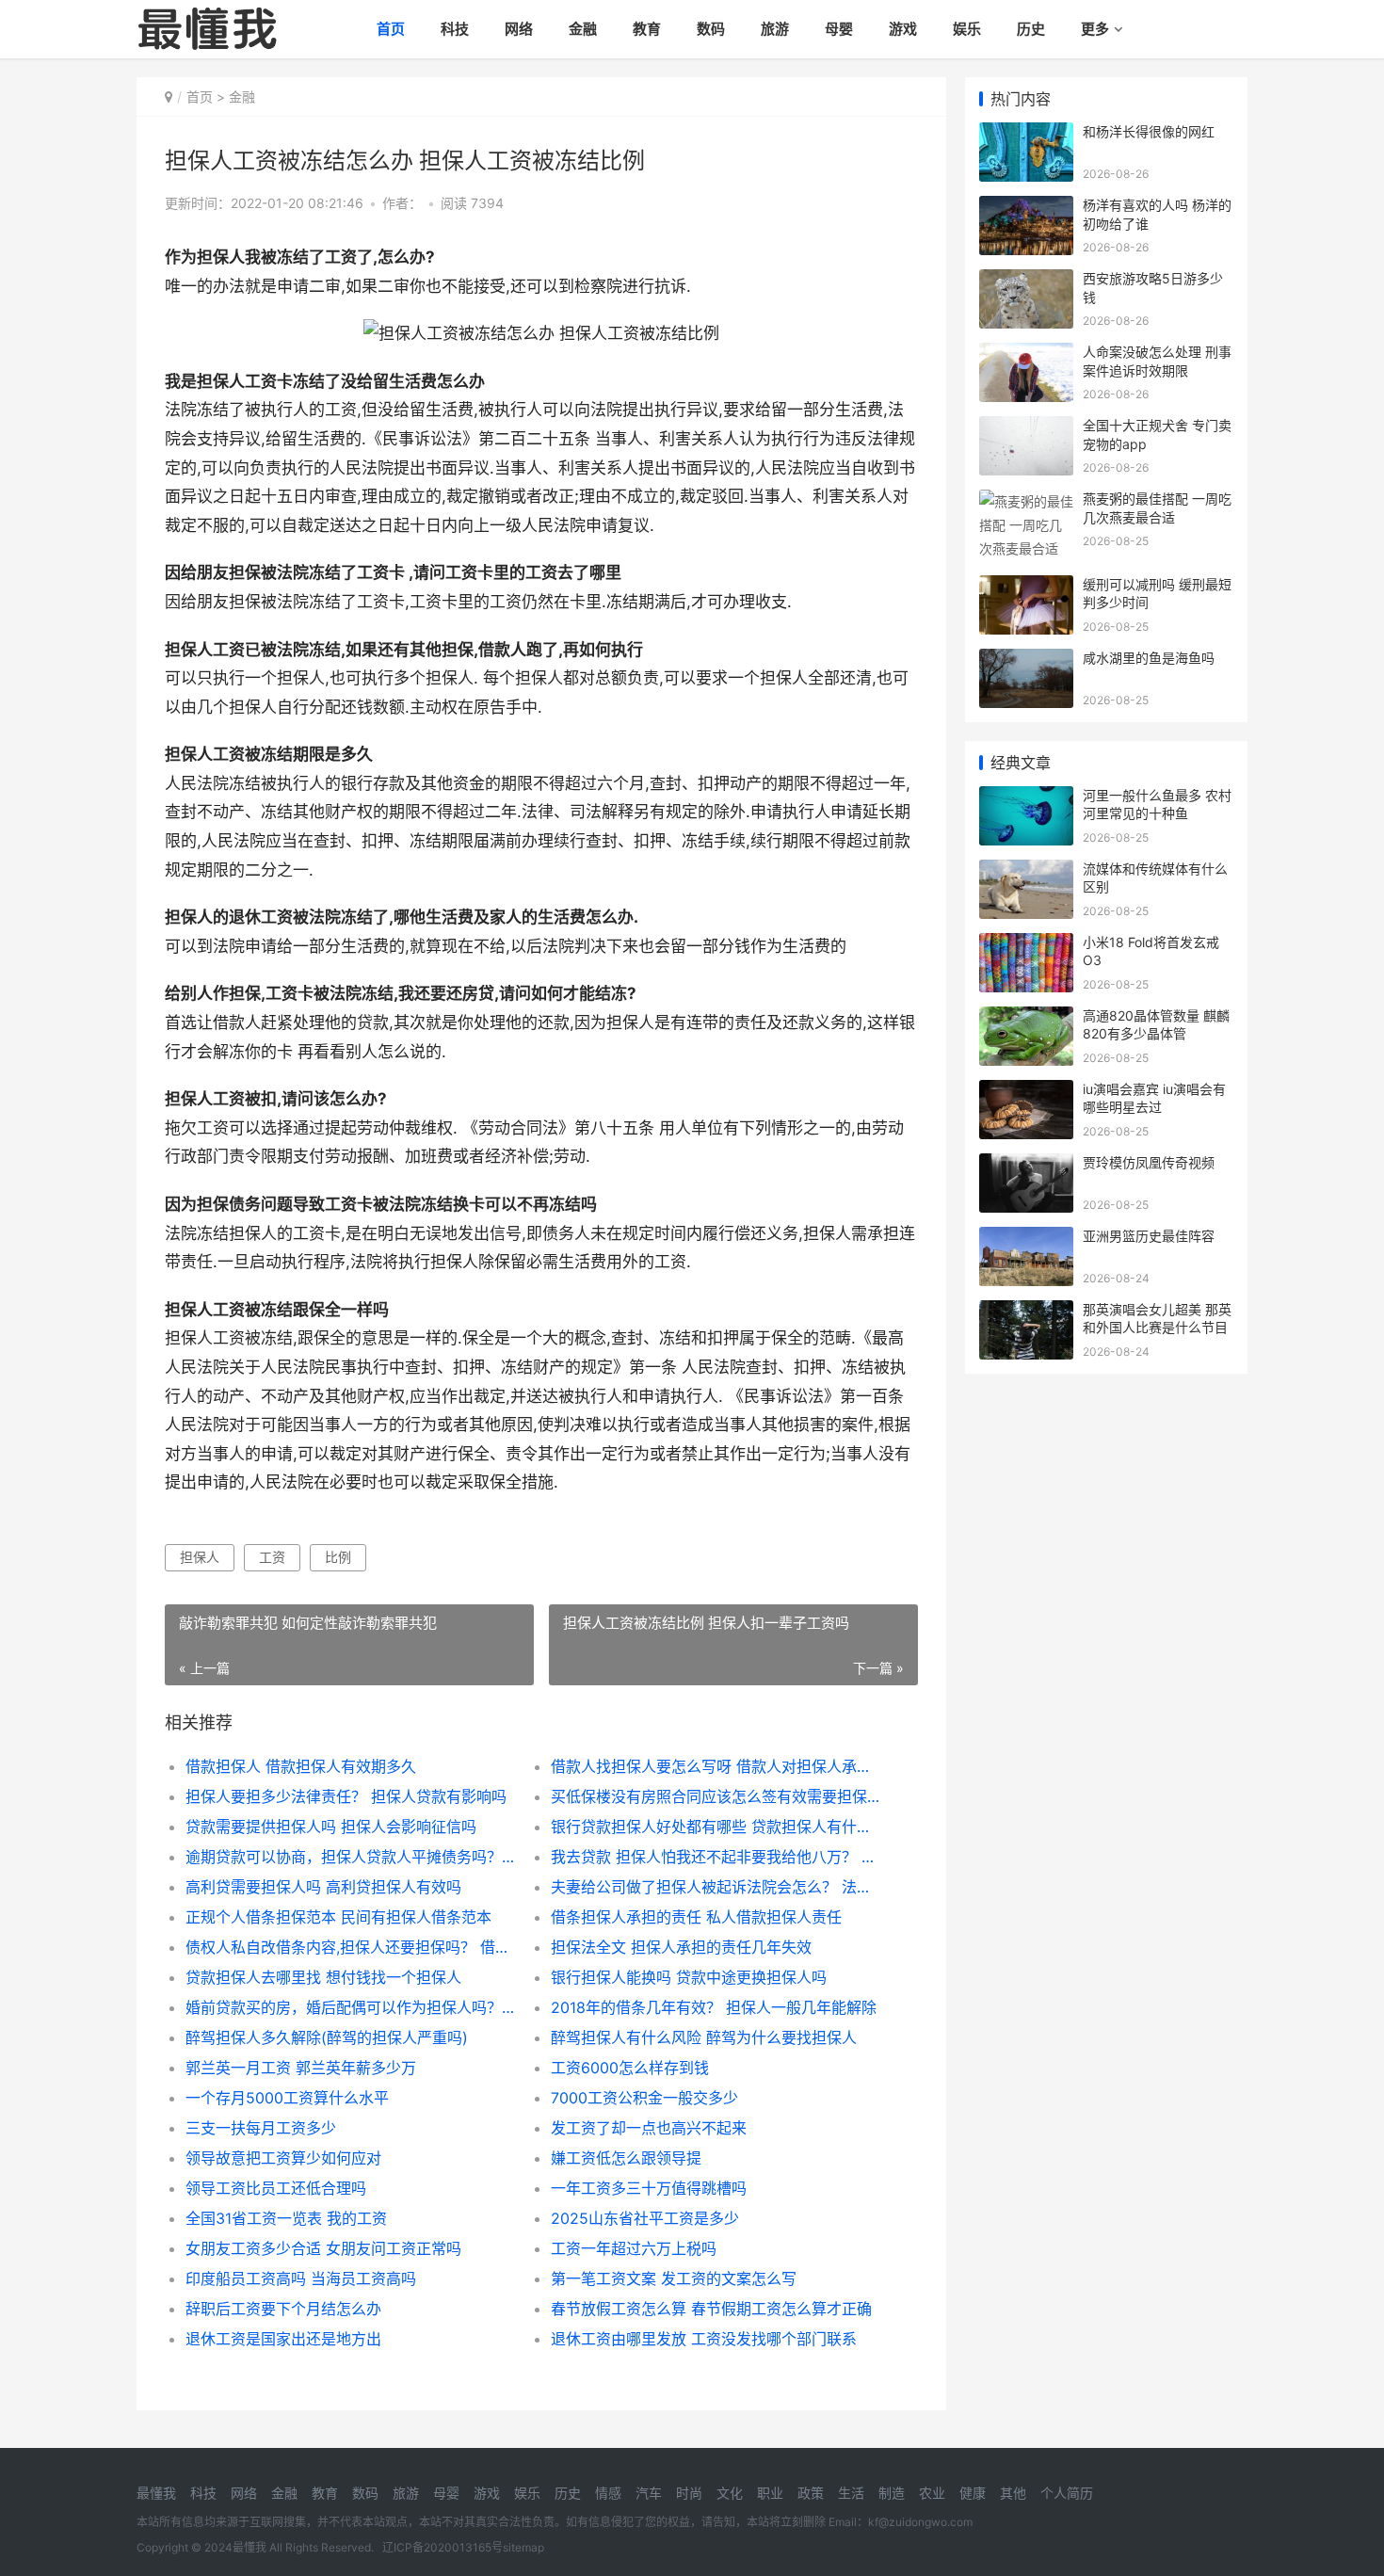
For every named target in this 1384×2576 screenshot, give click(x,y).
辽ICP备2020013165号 (443, 2547)
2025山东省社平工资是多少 (645, 2218)
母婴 (839, 29)
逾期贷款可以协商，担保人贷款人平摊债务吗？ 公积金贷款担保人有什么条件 (350, 1857)
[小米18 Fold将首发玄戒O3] (1026, 945)
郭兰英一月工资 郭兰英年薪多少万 (301, 2068)
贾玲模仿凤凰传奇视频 (1149, 1162)
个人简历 (1067, 2493)
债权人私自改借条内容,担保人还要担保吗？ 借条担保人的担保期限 (350, 1947)
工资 (272, 1557)
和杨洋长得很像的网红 (1149, 131)
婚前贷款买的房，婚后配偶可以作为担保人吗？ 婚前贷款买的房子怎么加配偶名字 (350, 2007)
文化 (730, 2493)
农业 (932, 2493)
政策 (811, 2493)
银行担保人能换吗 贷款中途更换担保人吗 (689, 1977)
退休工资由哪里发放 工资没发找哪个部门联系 (704, 2339)
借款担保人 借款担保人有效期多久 (301, 1766)
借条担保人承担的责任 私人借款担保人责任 (696, 1917)
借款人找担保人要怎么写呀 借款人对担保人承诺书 (715, 1766)
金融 (583, 29)
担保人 (200, 1557)
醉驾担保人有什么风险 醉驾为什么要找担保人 (704, 2037)
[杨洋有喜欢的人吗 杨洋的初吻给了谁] (1026, 208)
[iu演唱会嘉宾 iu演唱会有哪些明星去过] (1026, 1092)
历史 (1031, 29)
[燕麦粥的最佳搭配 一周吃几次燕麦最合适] (1026, 501)
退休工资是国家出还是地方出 (283, 2339)
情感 (608, 2493)
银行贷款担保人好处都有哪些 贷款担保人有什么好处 (715, 1827)
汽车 (649, 2493)
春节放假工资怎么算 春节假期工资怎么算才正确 (711, 2309)
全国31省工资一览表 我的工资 (286, 2218)
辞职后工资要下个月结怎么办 (283, 2309)
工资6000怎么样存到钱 (630, 2068)
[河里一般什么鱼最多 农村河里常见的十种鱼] (1026, 798)
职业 (770, 2493)
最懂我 (156, 2493)
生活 (851, 2493)
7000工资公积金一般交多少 (644, 2098)
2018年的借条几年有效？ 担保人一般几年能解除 (714, 2007)
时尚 (689, 2493)
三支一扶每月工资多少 (261, 2128)
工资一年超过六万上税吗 (634, 2248)
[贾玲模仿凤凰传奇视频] (1026, 1165)
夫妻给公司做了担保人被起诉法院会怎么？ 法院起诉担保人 (715, 1887)
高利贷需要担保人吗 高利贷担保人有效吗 (323, 1887)
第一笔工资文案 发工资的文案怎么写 (674, 2278)
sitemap (523, 2547)
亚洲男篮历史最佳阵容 (1149, 1236)
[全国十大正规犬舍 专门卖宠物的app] (1026, 428)
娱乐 (967, 29)
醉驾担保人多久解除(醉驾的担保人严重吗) (327, 2037)
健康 (973, 2493)
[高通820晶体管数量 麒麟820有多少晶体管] (1026, 1018)
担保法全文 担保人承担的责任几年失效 (681, 1947)
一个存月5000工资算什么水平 (287, 2098)
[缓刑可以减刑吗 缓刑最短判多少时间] (1026, 587)
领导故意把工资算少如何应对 (283, 2158)
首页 (391, 29)
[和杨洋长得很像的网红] (1026, 134)
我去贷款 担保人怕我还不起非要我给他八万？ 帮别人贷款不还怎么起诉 (715, 1857)
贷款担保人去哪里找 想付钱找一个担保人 (323, 1977)
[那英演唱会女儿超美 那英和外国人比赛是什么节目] (1026, 1312)
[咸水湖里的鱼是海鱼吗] (1026, 660)
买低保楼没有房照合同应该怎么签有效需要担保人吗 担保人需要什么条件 (715, 1796)
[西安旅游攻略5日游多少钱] (1026, 281)
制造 (892, 2493)
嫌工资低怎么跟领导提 (626, 2158)
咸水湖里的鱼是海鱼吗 (1149, 658)
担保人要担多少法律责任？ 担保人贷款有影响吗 (346, 1796)
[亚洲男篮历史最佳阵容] (1026, 1239)
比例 (338, 1557)
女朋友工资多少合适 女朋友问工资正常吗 (323, 2248)
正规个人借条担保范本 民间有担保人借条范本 (338, 1917)
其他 (1013, 2493)
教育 (647, 29)
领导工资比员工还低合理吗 (276, 2188)
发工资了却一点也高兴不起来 (649, 2128)
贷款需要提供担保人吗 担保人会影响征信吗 (331, 1827)
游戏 (903, 29)
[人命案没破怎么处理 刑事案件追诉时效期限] (1026, 354)
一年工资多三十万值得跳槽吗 (649, 2188)
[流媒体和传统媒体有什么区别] (1026, 871)
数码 (711, 29)
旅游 (775, 29)
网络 (519, 29)
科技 (455, 29)
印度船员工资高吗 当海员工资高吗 (301, 2278)
